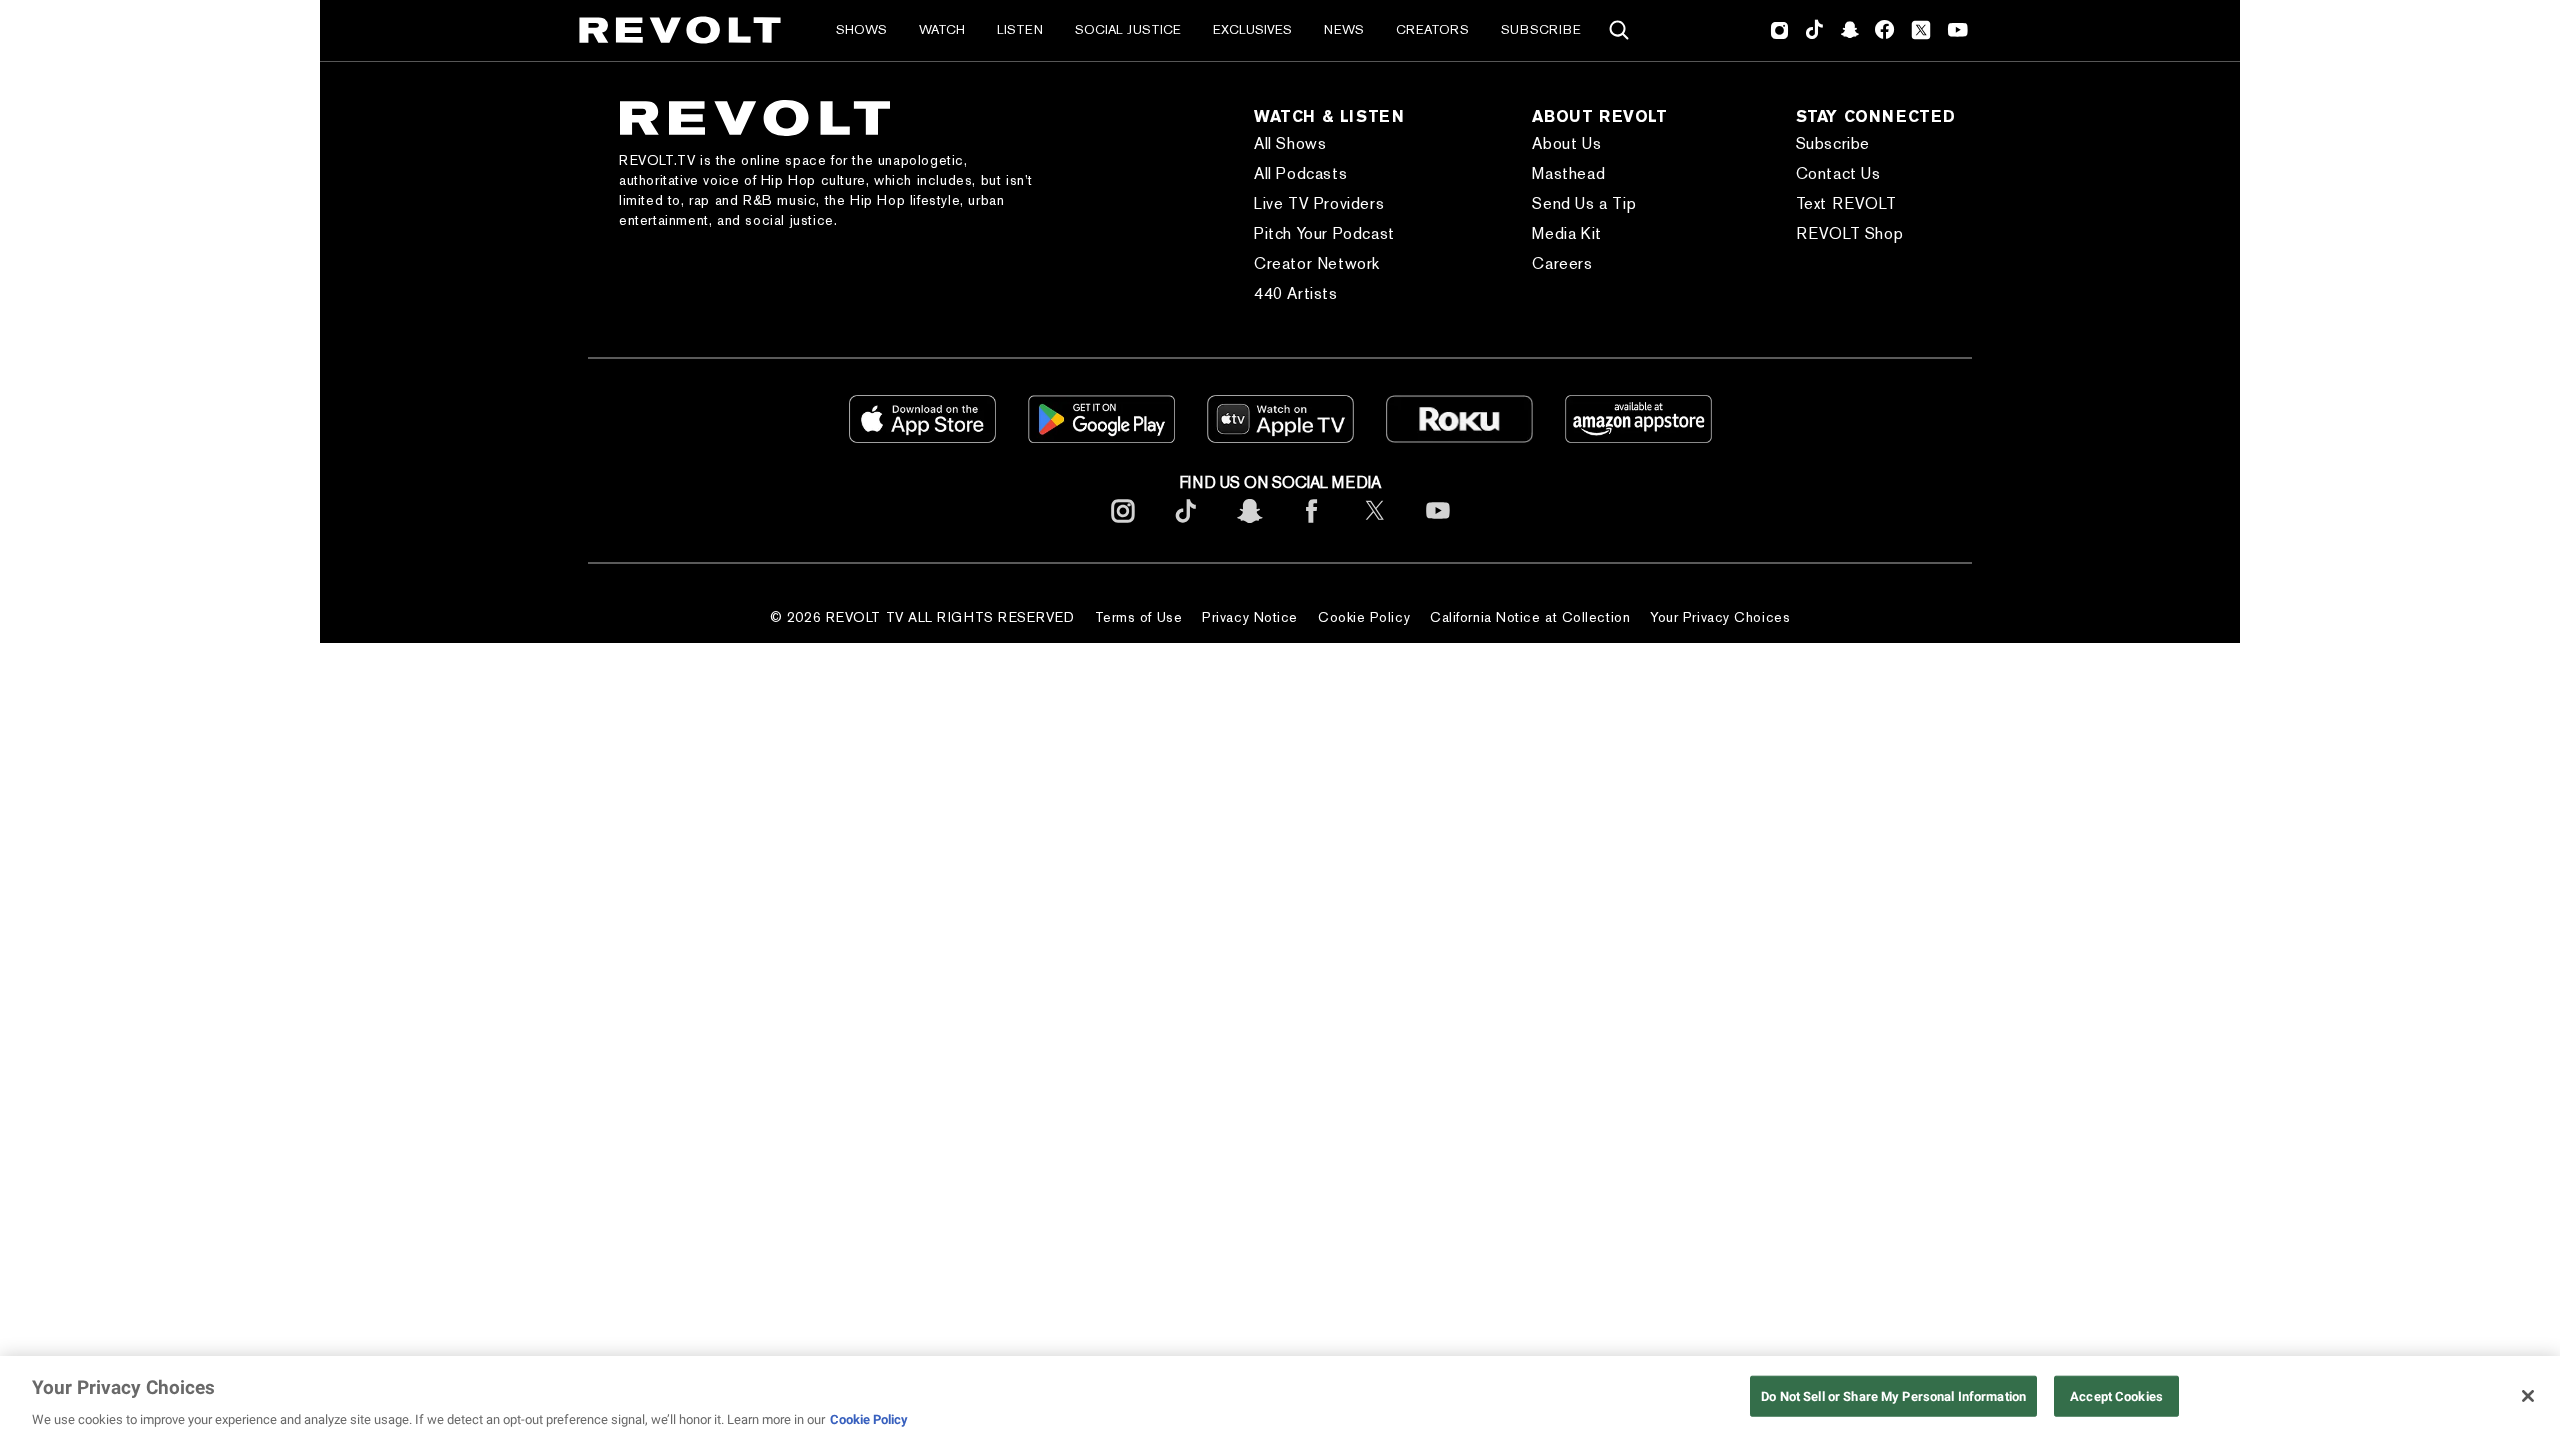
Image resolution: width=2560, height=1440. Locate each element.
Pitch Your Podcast (1324, 233)
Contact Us (1838, 173)
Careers (1562, 263)
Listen (1020, 29)
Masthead (1568, 173)
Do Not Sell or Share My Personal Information (1893, 1395)
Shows (861, 29)
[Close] (2528, 1396)
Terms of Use (1139, 617)
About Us (1566, 143)
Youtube (1958, 32)
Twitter (1921, 30)
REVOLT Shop (1850, 233)
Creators (1432, 29)
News (1344, 29)
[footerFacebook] (1312, 526)
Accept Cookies (2116, 1395)
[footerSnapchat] (1249, 526)
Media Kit (1566, 233)
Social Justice (1128, 29)
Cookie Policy (1364, 617)
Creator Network (1317, 263)
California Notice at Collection (1530, 617)
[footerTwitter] (1375, 526)
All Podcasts (1300, 173)
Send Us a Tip (1584, 203)
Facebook (1884, 30)
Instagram (1780, 30)
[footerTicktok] (1186, 526)
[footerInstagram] (1123, 526)
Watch (942, 29)
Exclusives (1252, 29)
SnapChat (1849, 30)
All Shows (1290, 143)
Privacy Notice (1250, 617)
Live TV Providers (1319, 203)
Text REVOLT (1846, 203)
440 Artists (1296, 293)
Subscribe (1541, 29)
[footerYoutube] (1438, 526)
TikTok (1814, 30)
